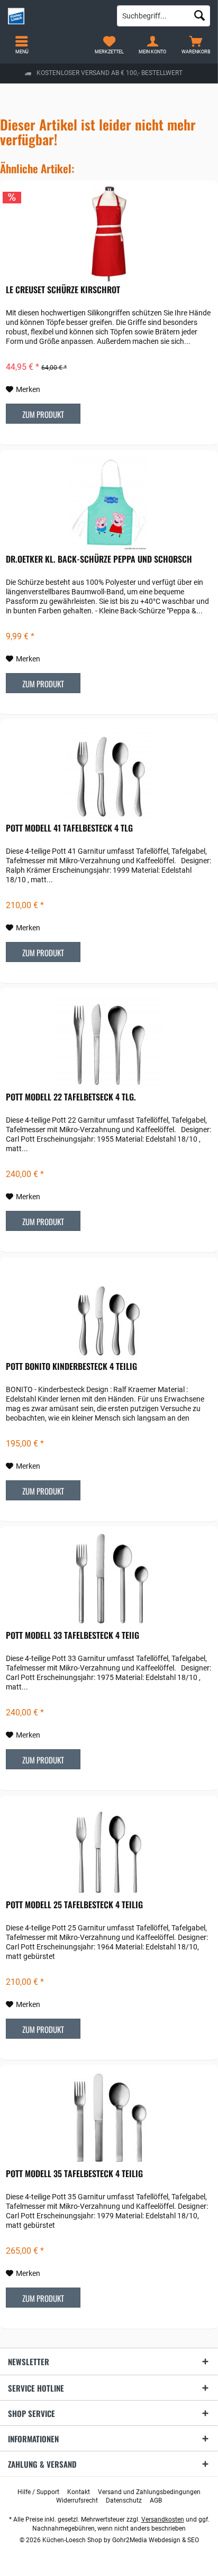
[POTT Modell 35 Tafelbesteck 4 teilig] (109, 2118)
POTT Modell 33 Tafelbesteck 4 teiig (72, 1636)
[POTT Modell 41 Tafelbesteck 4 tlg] (109, 772)
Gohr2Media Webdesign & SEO (156, 2540)
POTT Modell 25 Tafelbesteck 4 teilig (74, 1905)
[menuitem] (196, 45)
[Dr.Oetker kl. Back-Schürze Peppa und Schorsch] (109, 503)
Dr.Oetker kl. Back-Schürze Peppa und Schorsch (99, 559)
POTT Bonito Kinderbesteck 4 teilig (71, 1367)
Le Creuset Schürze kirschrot (63, 290)
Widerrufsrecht (77, 2500)
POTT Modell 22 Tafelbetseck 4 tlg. (71, 1097)
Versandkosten (163, 2519)
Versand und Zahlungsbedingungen (149, 2492)
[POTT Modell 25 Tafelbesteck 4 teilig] (109, 1849)
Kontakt (79, 2492)
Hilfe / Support (38, 2492)
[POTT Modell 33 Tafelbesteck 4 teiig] (109, 1580)
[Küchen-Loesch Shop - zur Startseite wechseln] (54, 16)
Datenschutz (124, 2500)
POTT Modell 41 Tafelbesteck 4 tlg (69, 828)
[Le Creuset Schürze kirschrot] (109, 234)
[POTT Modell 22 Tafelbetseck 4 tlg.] (109, 1041)
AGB (156, 2500)
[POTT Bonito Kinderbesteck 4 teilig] (109, 1311)
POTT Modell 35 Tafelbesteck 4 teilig (74, 2174)
